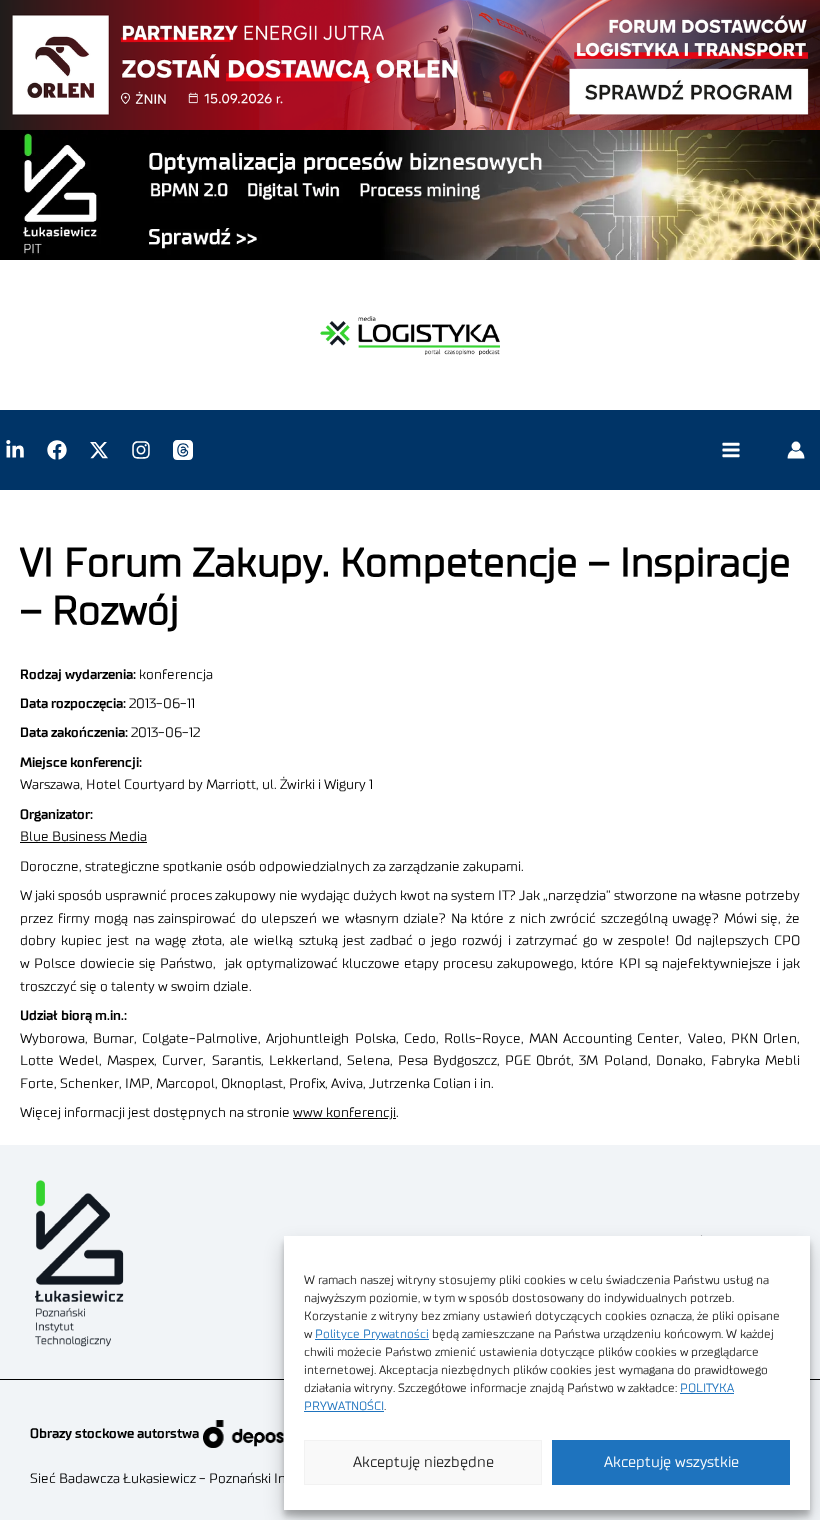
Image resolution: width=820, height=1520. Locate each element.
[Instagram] (141, 450)
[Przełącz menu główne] (730, 450)
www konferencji (344, 1113)
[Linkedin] (15, 450)
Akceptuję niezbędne (423, 1462)
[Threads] (183, 450)
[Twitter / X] (99, 450)
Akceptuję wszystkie (671, 1462)
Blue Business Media (83, 837)
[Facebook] (57, 450)
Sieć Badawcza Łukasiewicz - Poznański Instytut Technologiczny (225, 1479)
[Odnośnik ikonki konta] (796, 450)
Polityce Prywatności (372, 1334)
